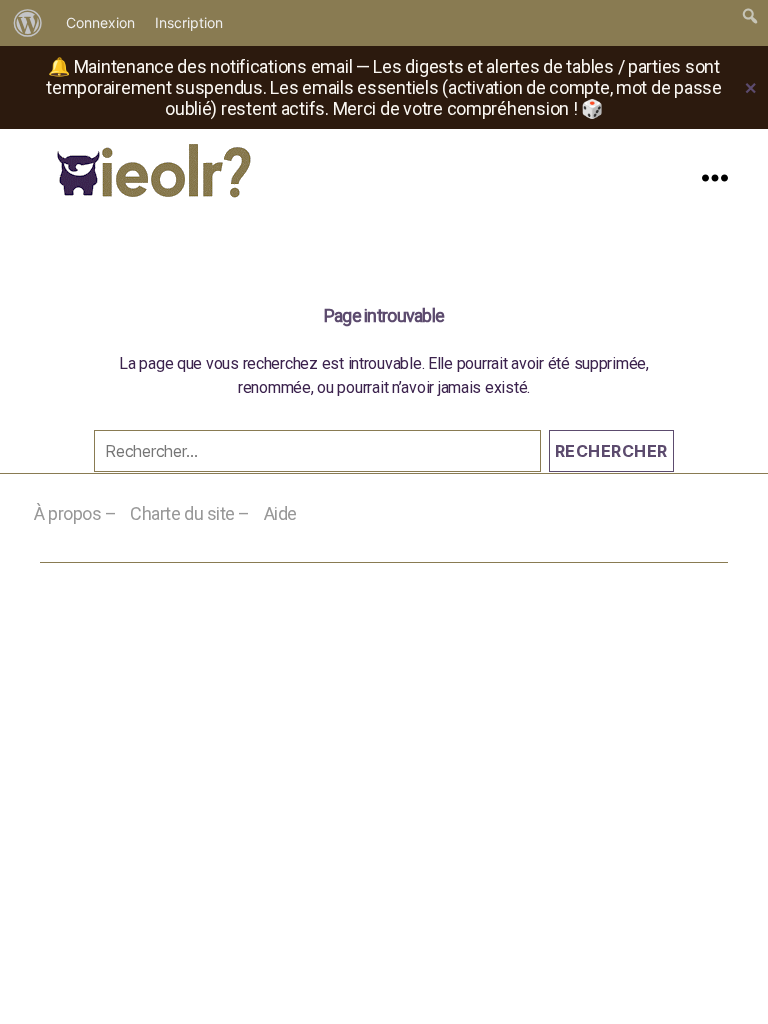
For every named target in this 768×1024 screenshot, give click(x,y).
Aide (280, 513)
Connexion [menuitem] (100, 22)
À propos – (75, 513)
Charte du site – (190, 513)
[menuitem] (28, 23)
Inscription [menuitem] (189, 22)
